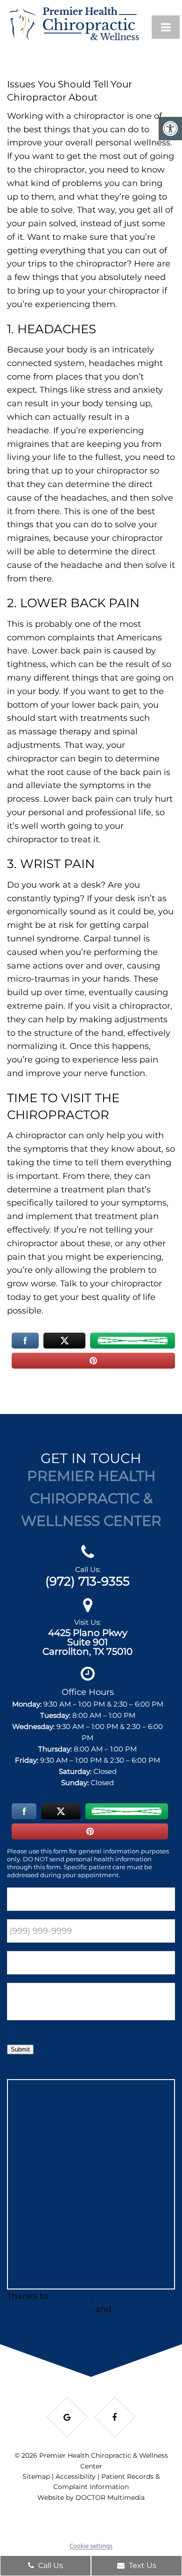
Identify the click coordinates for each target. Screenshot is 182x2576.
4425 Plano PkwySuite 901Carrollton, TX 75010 (87, 1642)
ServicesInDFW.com (49, 2309)
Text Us (142, 2565)
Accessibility (76, 2476)
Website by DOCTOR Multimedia (91, 2497)
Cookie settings (91, 2546)
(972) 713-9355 (87, 1581)
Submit (20, 2049)
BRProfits (70, 2296)
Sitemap (36, 2476)
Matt (124, 2309)
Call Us (50, 2565)
